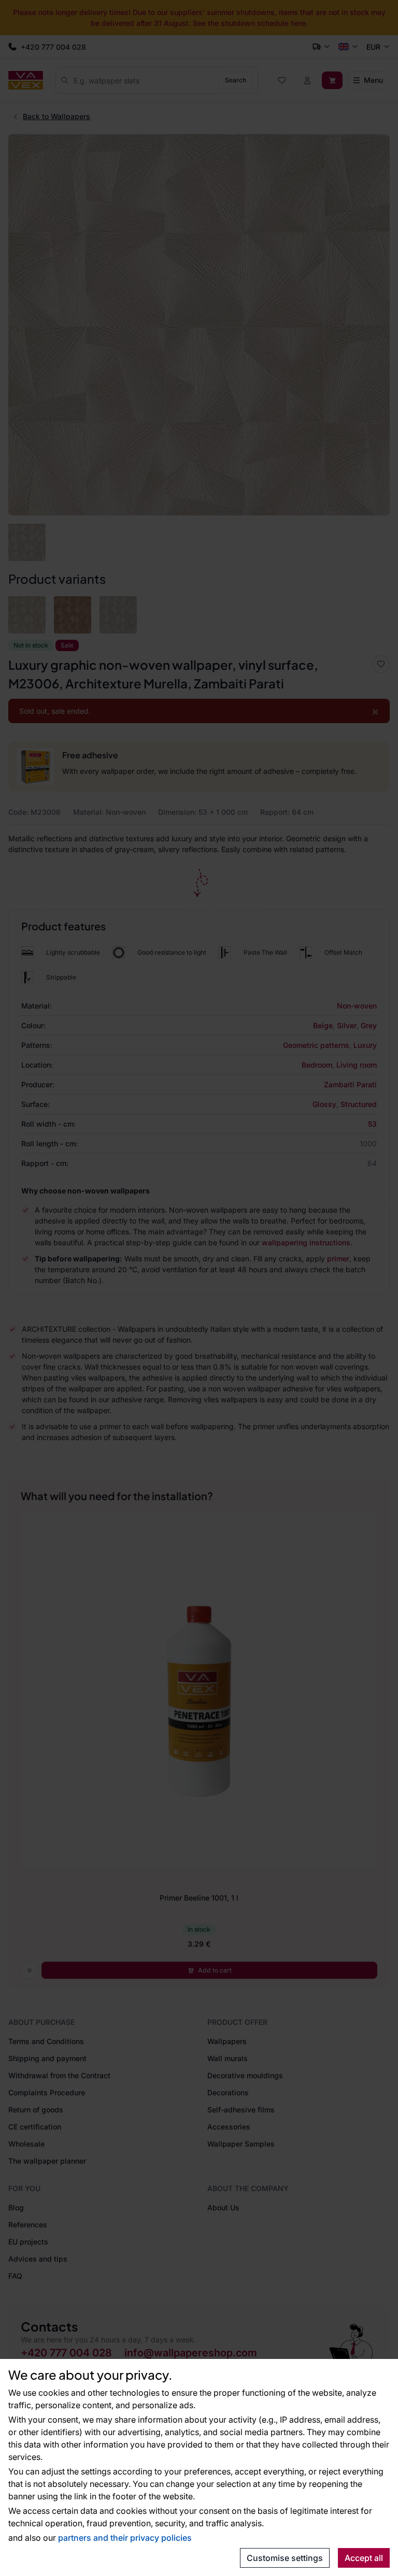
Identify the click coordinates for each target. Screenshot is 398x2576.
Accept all (364, 2558)
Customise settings (285, 2558)
